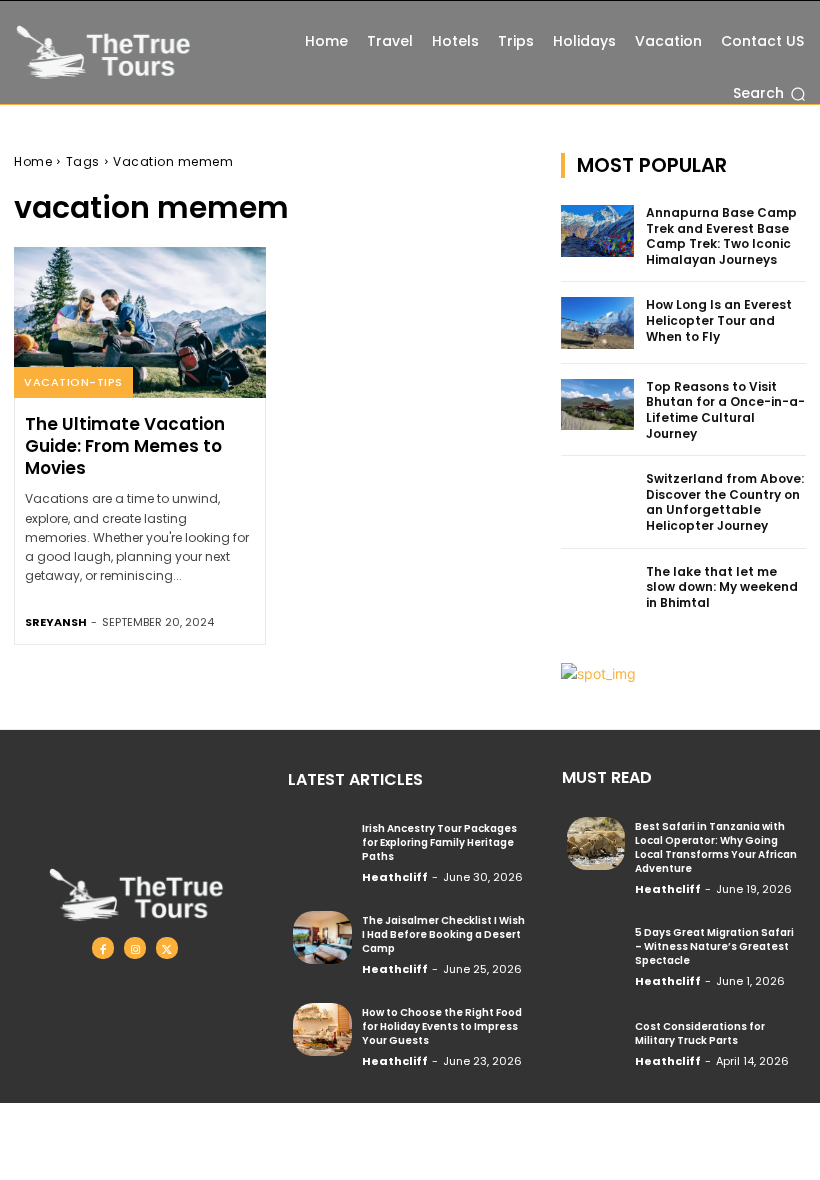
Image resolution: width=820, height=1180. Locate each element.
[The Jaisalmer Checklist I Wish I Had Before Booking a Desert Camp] (322, 937)
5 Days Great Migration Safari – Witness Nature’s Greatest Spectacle (714, 946)
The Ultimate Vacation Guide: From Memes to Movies (125, 446)
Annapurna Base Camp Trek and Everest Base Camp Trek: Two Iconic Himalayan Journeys (721, 236)
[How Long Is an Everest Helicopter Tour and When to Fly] (598, 323)
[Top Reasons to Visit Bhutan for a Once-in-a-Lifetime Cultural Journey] (598, 405)
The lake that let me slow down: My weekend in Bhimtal (722, 587)
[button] (769, 94)
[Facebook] (103, 948)
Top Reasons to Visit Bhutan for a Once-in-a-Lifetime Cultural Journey (725, 410)
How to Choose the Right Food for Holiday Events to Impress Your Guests (442, 1026)
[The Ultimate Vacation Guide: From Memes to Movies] (140, 322)
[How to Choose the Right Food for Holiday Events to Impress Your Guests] (322, 1029)
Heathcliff (395, 877)
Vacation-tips (73, 382)
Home (33, 161)
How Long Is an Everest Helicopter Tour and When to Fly (719, 320)
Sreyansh (56, 622)
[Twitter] (167, 948)
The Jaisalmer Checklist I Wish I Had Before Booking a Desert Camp (443, 934)
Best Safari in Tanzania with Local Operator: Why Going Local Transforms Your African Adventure (716, 847)
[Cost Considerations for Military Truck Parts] (596, 1041)
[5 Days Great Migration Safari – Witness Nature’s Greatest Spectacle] (596, 949)
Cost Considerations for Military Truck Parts (700, 1033)
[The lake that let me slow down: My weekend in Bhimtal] (598, 590)
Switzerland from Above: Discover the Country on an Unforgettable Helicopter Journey (725, 502)
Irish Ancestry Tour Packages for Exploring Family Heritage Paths (439, 842)
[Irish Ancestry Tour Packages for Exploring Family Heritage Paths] (322, 845)
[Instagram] (135, 948)
